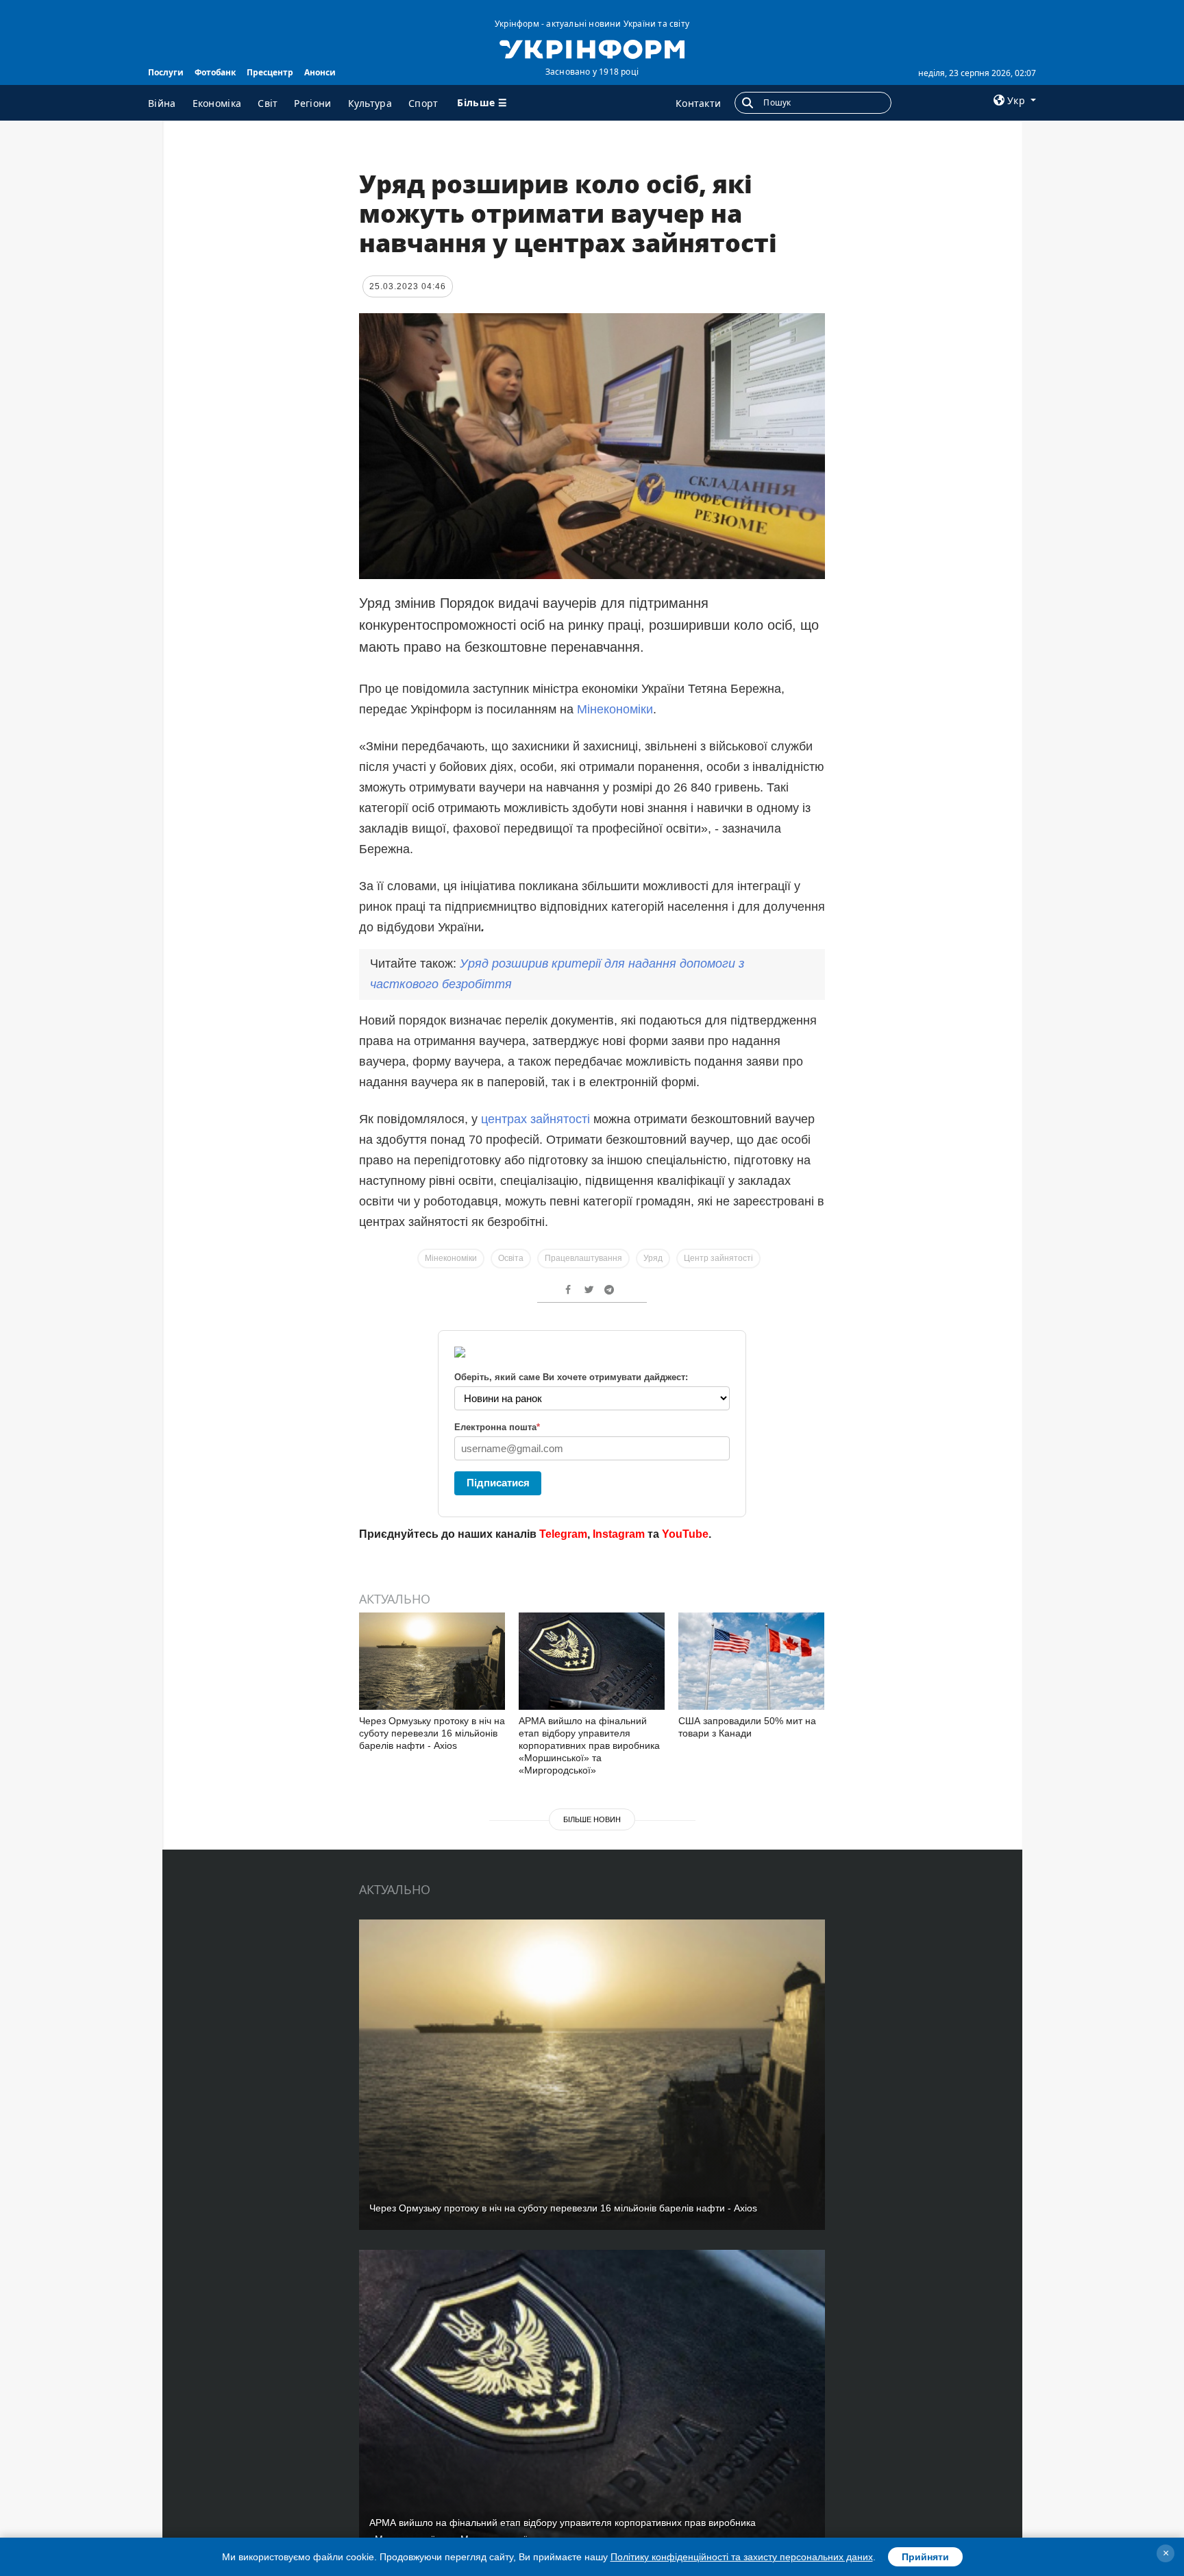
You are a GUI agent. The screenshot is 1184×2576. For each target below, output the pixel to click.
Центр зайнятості (718, 1258)
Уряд (653, 1258)
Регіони (312, 103)
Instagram (619, 1534)
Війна (162, 103)
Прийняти (925, 2557)
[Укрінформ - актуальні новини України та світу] (592, 48)
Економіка (217, 103)
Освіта (511, 1258)
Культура (370, 103)
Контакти (698, 103)
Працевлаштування (583, 1258)
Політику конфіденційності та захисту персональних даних (742, 2557)
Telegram (563, 1534)
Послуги (166, 72)
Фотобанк (215, 72)
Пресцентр (270, 72)
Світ (268, 103)
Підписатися (498, 1483)
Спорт (423, 103)
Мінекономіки (615, 709)
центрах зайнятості (535, 1119)
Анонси (320, 72)
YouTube (685, 1534)
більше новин (592, 1819)
